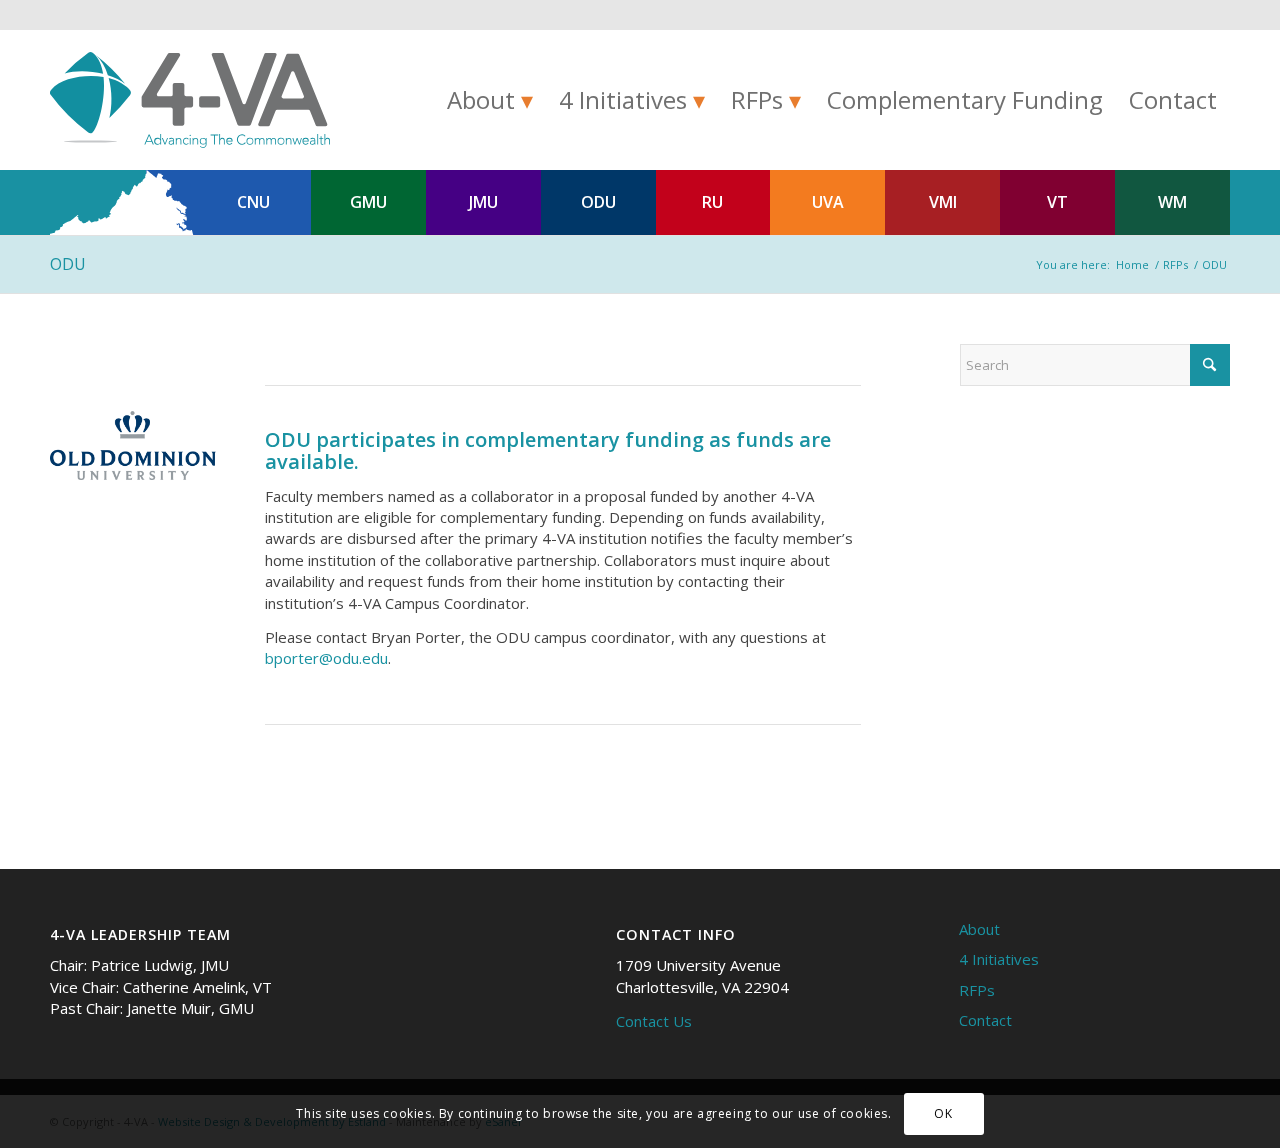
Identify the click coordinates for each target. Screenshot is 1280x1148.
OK (943, 1113)
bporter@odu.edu (326, 658)
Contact (985, 1020)
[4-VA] (190, 100)
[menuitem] (490, 100)
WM (1172, 202)
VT (1057, 202)
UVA (828, 202)
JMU (483, 202)
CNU (253, 202)
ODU (598, 202)
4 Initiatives (999, 959)
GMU (368, 202)
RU (712, 202)
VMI (943, 202)
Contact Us (654, 1021)
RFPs (977, 990)
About (979, 929)
